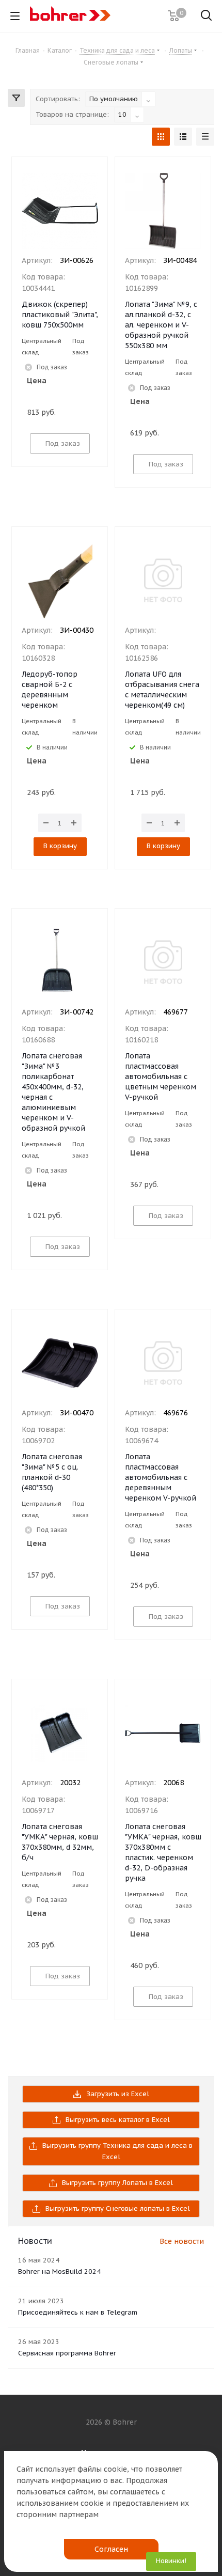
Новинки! (171, 2561)
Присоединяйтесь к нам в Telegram (78, 2312)
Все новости (182, 2241)
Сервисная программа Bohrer (67, 2353)
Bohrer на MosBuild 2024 (59, 2271)
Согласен (111, 2549)
